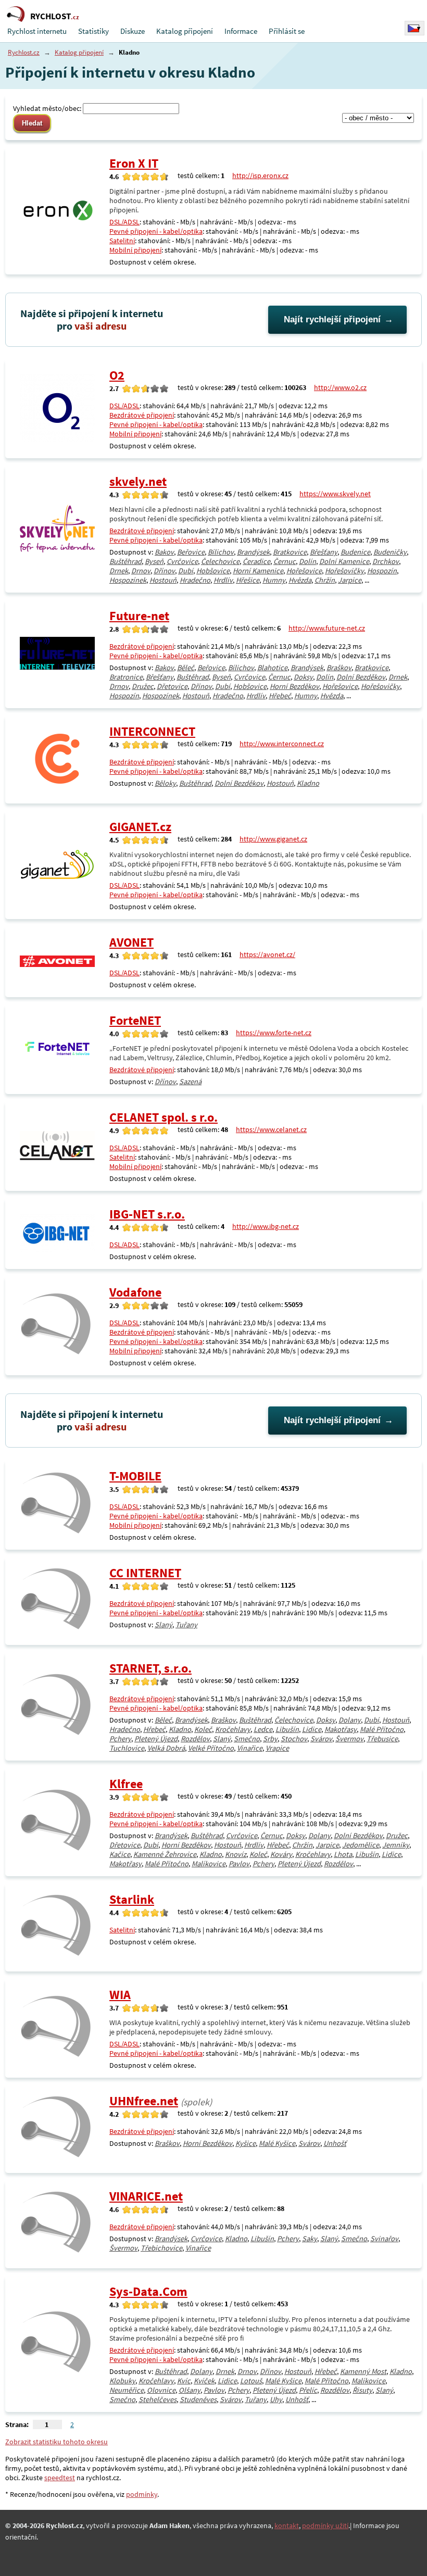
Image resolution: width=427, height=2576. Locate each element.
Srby (270, 1739)
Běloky (165, 783)
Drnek (119, 571)
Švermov (349, 1739)
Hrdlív (223, 580)
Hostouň (163, 580)
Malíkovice (209, 1864)
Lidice (312, 1729)
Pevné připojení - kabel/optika (156, 231)
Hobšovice (213, 571)
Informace (241, 31)
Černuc (285, 561)
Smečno (247, 1739)
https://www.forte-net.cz (274, 1033)
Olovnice (161, 2390)
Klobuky (122, 2381)
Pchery (120, 1739)
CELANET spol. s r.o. (164, 1117)
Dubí (186, 571)
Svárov (321, 1739)
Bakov (164, 552)
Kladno (308, 783)
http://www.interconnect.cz (282, 744)
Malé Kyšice (277, 2143)
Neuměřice (127, 2390)
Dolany (350, 1720)
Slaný (164, 1625)
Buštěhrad (125, 561)
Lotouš (251, 2381)
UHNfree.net (144, 2101)
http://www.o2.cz (340, 387)
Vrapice (277, 1748)
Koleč (203, 1729)
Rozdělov (195, 1739)
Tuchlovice (127, 1748)
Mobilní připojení (135, 250)
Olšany (190, 2390)
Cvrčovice (182, 561)
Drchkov (386, 561)
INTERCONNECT (152, 731)
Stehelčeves (158, 2399)
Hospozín (382, 571)
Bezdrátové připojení (142, 415)
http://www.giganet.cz (273, 839)
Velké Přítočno (211, 1748)
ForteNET (135, 1020)
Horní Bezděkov (294, 686)
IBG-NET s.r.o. (147, 1214)
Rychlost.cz (24, 52)
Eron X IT (134, 163)
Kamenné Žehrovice (165, 1854)
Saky (310, 2239)
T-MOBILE (135, 1476)
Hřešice (248, 580)
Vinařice (250, 1748)
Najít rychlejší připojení (332, 319)
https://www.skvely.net (335, 494)
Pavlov (239, 1864)
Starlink (132, 1899)
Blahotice (272, 668)
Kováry (281, 1854)
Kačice (120, 1854)
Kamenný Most (363, 2371)
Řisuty (362, 2390)
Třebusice (382, 1739)
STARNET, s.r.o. (150, 1668)
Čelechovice (220, 561)
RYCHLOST (55, 16)
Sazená (190, 1082)
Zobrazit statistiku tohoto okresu (56, 2442)
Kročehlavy (233, 1729)
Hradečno (195, 580)
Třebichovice (161, 2248)
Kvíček (204, 2381)
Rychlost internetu (37, 31)
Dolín (307, 561)
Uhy (276, 2399)
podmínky (142, 2494)
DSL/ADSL (124, 222)
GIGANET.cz (140, 827)
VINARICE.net (146, 2196)
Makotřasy (341, 1729)
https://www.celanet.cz (271, 1129)
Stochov (294, 1739)
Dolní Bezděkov (361, 677)
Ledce (263, 1729)
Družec (143, 686)
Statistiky (93, 31)
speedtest (60, 2478)
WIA (120, 1995)
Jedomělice (361, 1845)
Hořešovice (304, 571)
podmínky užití (325, 2525)
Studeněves (198, 2399)
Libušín (287, 1729)
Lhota (343, 1854)
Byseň (154, 561)
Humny (274, 580)
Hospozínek (128, 580)
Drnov (141, 571)
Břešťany (324, 552)
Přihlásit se (287, 31)
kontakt (287, 2525)
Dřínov (164, 571)
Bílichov (221, 552)
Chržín (325, 580)
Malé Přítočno (382, 1729)
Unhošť (335, 2143)
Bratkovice (290, 552)
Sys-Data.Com (148, 2291)
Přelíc (308, 2390)
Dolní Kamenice (344, 561)
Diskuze (133, 31)
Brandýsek (253, 552)
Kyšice (246, 2143)
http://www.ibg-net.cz (266, 1226)
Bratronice (126, 677)
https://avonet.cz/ (267, 954)
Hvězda (300, 580)
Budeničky (390, 552)
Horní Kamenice (258, 571)
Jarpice (350, 580)
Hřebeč (280, 696)
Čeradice (256, 561)
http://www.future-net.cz (327, 628)
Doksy (303, 677)
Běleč (186, 668)
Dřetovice (172, 686)
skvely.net (138, 481)
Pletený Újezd (156, 1739)
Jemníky (396, 1845)
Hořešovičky (344, 571)
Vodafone (135, 1292)
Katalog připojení (185, 31)
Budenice (355, 552)
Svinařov (384, 2239)
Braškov (339, 668)
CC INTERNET (145, 1573)
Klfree (126, 1784)
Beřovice (191, 552)
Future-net (139, 616)
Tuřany (186, 1625)
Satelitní (122, 241)
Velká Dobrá (166, 1748)
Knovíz (236, 1854)
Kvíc (184, 2381)
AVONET (131, 942)
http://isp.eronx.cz (260, 175)
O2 (117, 375)
